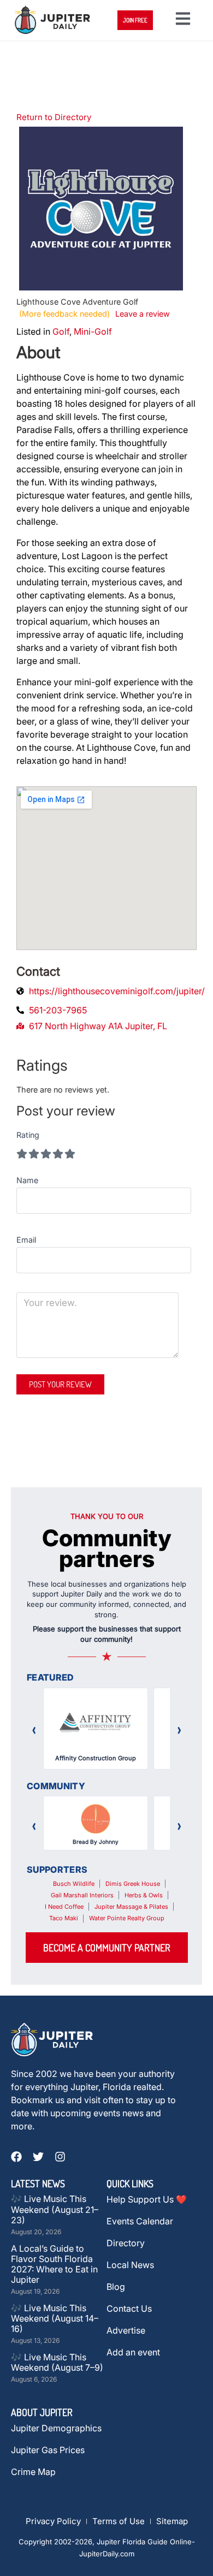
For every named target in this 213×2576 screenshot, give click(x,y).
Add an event (133, 2352)
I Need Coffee (64, 1907)
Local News (130, 2265)
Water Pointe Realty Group (127, 1918)
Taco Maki (64, 1918)
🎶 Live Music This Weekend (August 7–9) (57, 2362)
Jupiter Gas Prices (48, 2450)
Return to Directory (54, 117)
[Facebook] (16, 2157)
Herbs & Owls (144, 1895)
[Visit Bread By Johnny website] (96, 1819)
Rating (28, 1135)
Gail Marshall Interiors (82, 1895)
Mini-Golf (93, 331)
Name (27, 1180)
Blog (116, 2287)
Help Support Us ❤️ (147, 2199)
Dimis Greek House (133, 1884)
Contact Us (129, 2308)
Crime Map (33, 2472)
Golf (61, 331)
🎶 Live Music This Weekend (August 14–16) (55, 2318)
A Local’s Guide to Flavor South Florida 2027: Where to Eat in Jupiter (54, 2264)
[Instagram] (60, 2157)
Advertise (126, 2330)
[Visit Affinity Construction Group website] (96, 1723)
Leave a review (143, 314)
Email (26, 1240)
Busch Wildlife (74, 1884)
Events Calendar (140, 2221)
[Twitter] (38, 2157)
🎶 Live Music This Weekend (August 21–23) (55, 2209)
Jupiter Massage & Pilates (131, 1907)
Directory (126, 2243)
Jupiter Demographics (56, 2428)
